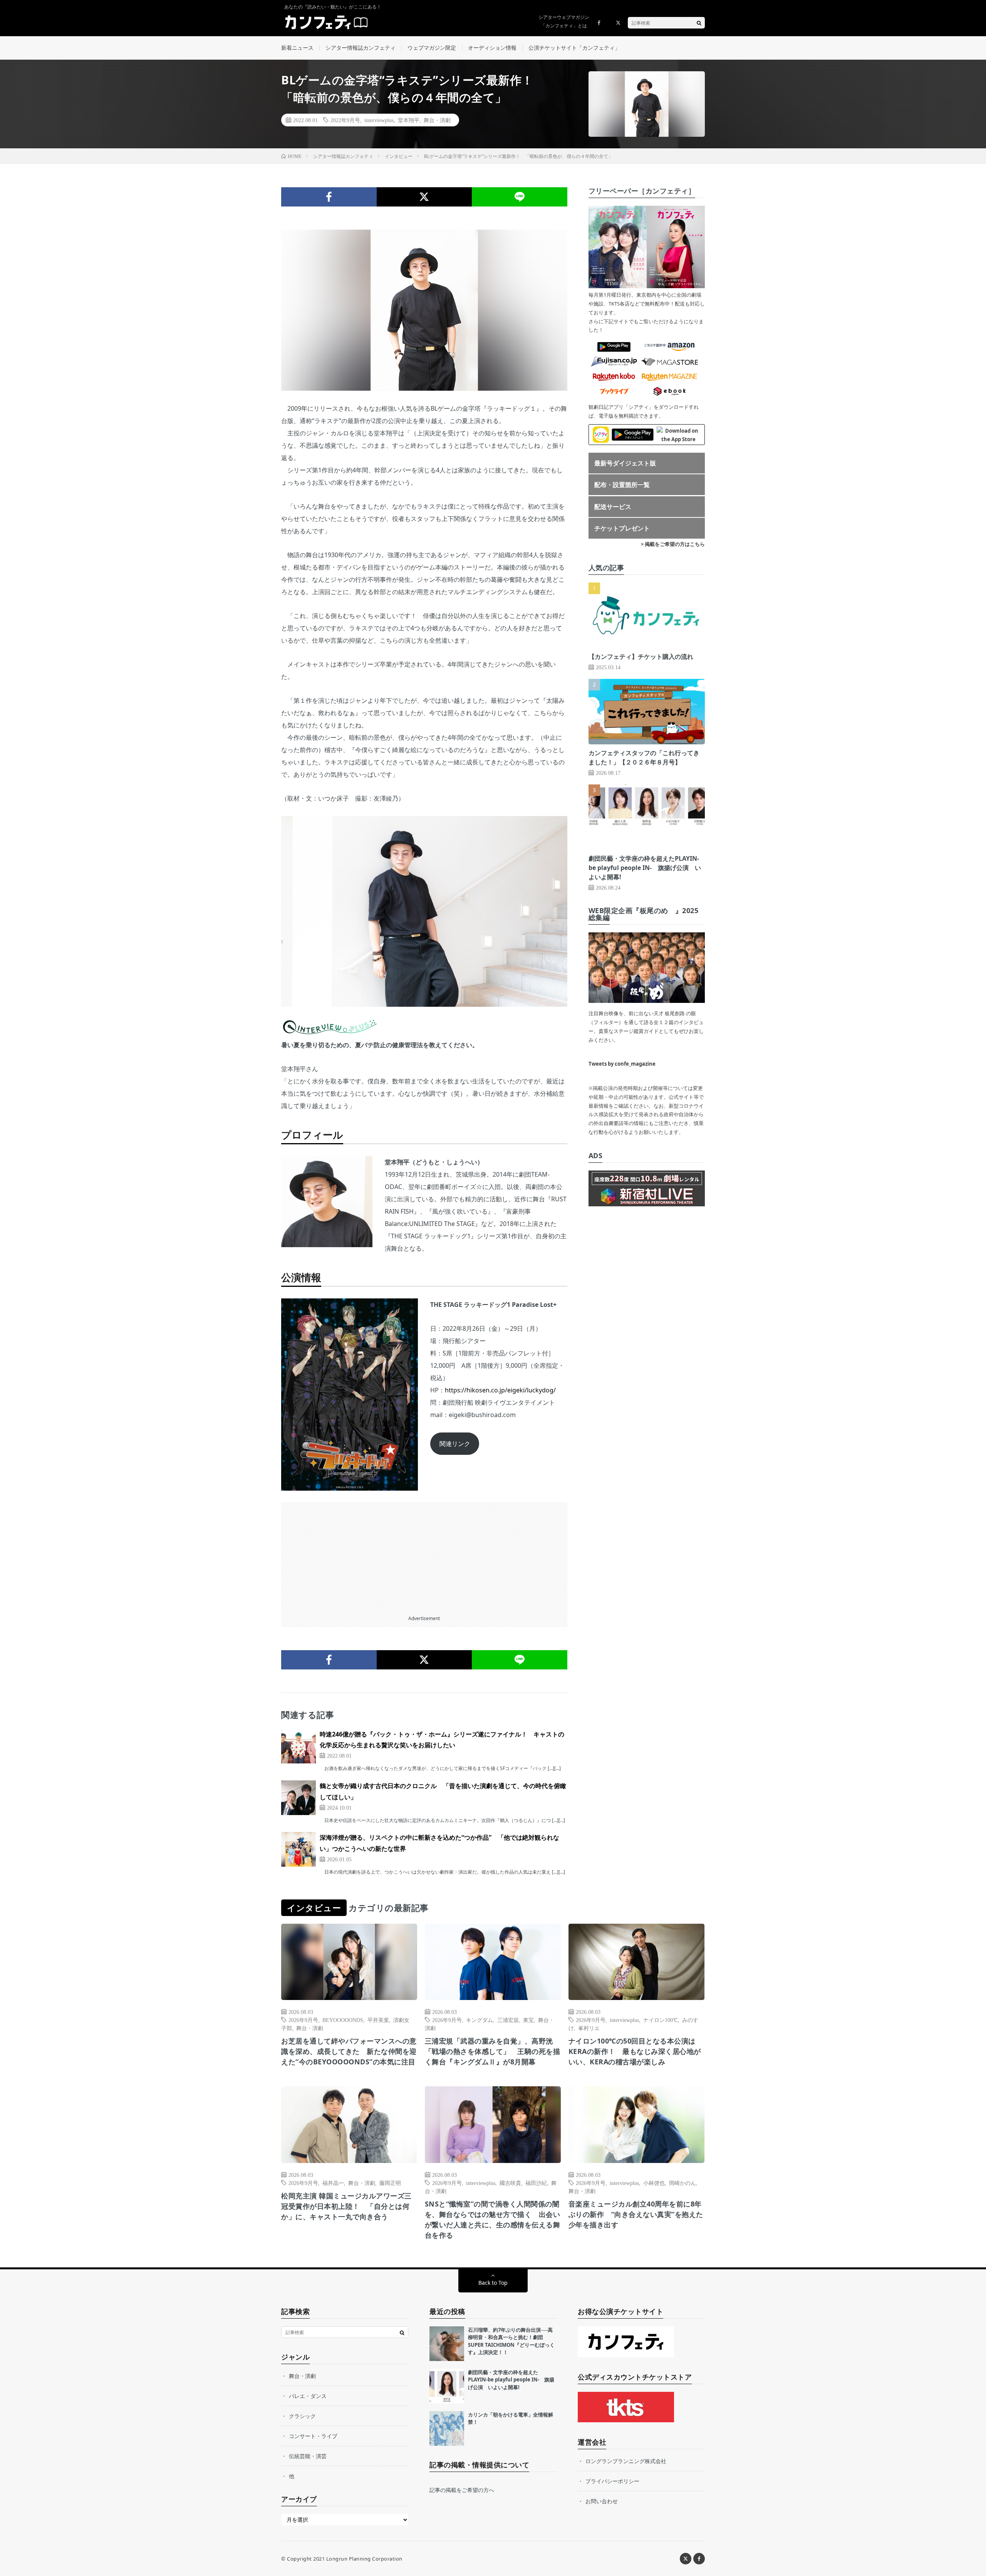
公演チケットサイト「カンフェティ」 (574, 48)
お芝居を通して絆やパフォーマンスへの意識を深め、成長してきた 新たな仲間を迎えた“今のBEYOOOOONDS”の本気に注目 (349, 2051)
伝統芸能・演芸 (308, 2456)
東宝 (528, 2020)
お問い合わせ (602, 2501)
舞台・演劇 (437, 120)
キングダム (480, 2020)
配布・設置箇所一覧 (622, 485)
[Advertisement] (424, 1556)
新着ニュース (297, 48)
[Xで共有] (424, 197)
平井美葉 (378, 2020)
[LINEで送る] (520, 197)
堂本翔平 (409, 120)
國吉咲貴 (510, 2183)
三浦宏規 (508, 2020)
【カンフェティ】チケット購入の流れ (641, 657)
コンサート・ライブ (313, 2436)
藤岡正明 (390, 2183)
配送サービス (613, 507)
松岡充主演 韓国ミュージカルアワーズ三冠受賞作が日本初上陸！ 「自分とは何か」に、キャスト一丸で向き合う (346, 2206)
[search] (699, 23)
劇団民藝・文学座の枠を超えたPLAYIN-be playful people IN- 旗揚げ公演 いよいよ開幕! (645, 868)
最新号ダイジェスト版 (625, 463)
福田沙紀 (536, 2183)
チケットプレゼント (622, 528)
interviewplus (379, 120)
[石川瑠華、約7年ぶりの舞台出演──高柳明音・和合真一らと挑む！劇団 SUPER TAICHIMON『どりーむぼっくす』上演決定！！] (447, 2344)
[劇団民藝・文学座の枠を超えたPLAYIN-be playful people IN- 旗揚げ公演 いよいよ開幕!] (447, 2386)
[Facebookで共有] (329, 197)
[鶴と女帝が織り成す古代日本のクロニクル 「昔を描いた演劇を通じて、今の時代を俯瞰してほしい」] (298, 1798)
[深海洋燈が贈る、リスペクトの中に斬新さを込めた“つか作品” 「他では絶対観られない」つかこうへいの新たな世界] (298, 1849)
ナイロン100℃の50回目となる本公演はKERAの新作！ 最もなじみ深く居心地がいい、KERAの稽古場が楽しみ (635, 2051)
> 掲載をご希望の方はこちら (673, 544)
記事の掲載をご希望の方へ (462, 2490)
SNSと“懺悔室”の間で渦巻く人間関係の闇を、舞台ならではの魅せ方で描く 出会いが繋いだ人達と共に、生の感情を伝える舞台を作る (493, 2219)
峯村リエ (589, 2028)
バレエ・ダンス (308, 2396)
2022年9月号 (345, 120)
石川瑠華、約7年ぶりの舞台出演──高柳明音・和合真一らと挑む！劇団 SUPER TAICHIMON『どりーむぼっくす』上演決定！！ (511, 2341)
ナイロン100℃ (661, 2020)
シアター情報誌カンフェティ (361, 48)
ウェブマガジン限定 (432, 48)
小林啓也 (654, 2183)
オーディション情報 (492, 48)
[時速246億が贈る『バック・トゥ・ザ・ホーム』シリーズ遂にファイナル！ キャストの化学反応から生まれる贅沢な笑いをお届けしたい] (298, 1746)
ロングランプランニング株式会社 (626, 2461)
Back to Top (493, 2283)
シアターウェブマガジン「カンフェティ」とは (564, 21)
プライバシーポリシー (612, 2481)
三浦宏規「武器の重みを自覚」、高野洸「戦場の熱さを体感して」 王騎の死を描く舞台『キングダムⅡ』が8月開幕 (493, 2051)
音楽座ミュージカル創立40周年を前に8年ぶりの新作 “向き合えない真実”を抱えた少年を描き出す (636, 2214)
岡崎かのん (682, 2183)
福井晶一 (333, 2183)
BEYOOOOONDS (343, 2020)
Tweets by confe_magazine (622, 1064)
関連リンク (455, 1444)
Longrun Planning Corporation (364, 2559)
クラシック (302, 2416)
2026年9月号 (303, 2020)
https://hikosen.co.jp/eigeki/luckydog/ (500, 1390)
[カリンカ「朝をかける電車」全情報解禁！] (447, 2428)
